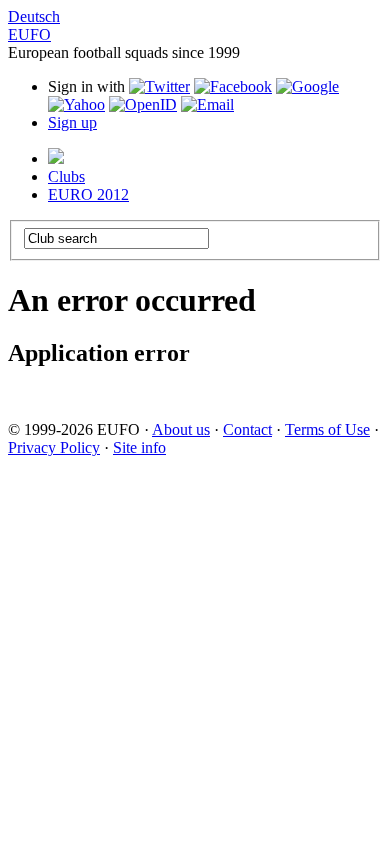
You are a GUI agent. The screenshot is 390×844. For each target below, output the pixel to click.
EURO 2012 (88, 194)
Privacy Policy (54, 447)
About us (181, 429)
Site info (139, 447)
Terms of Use (327, 429)
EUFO (29, 34)
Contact (247, 429)
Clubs (66, 176)
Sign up (72, 122)
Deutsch (34, 16)
